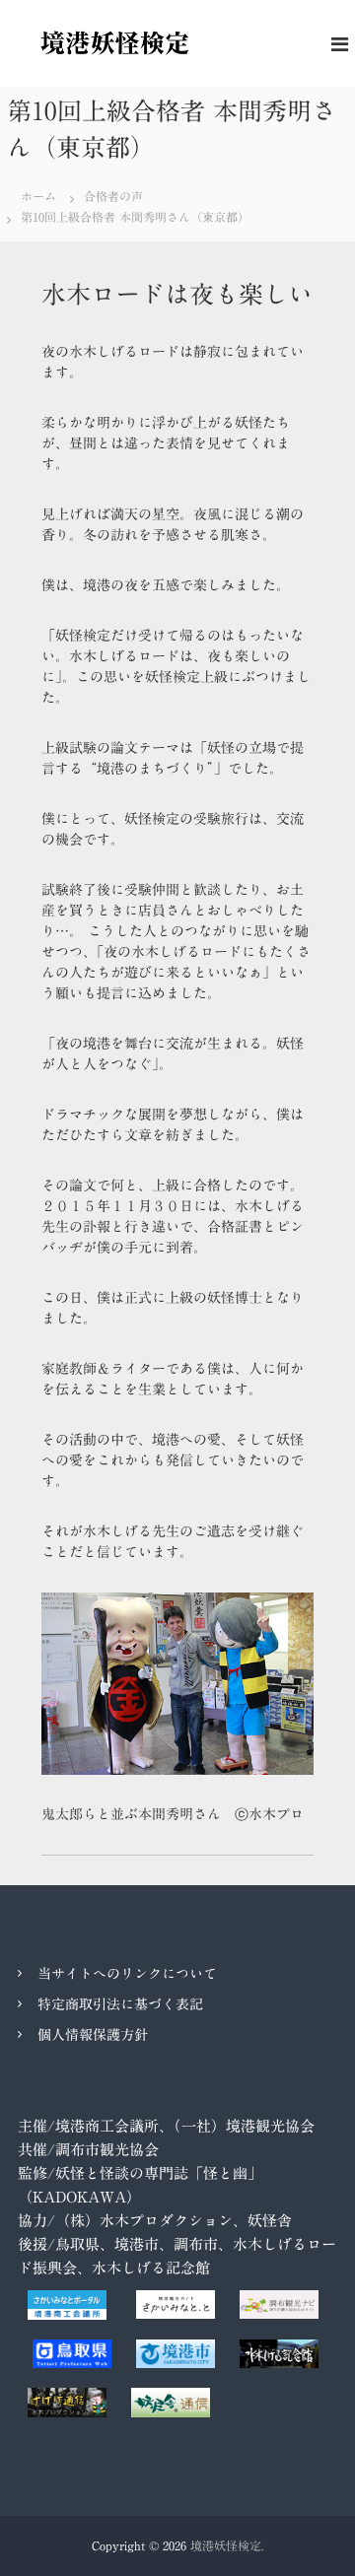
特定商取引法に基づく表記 (120, 2004)
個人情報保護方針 (93, 2035)
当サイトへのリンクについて (127, 1974)
